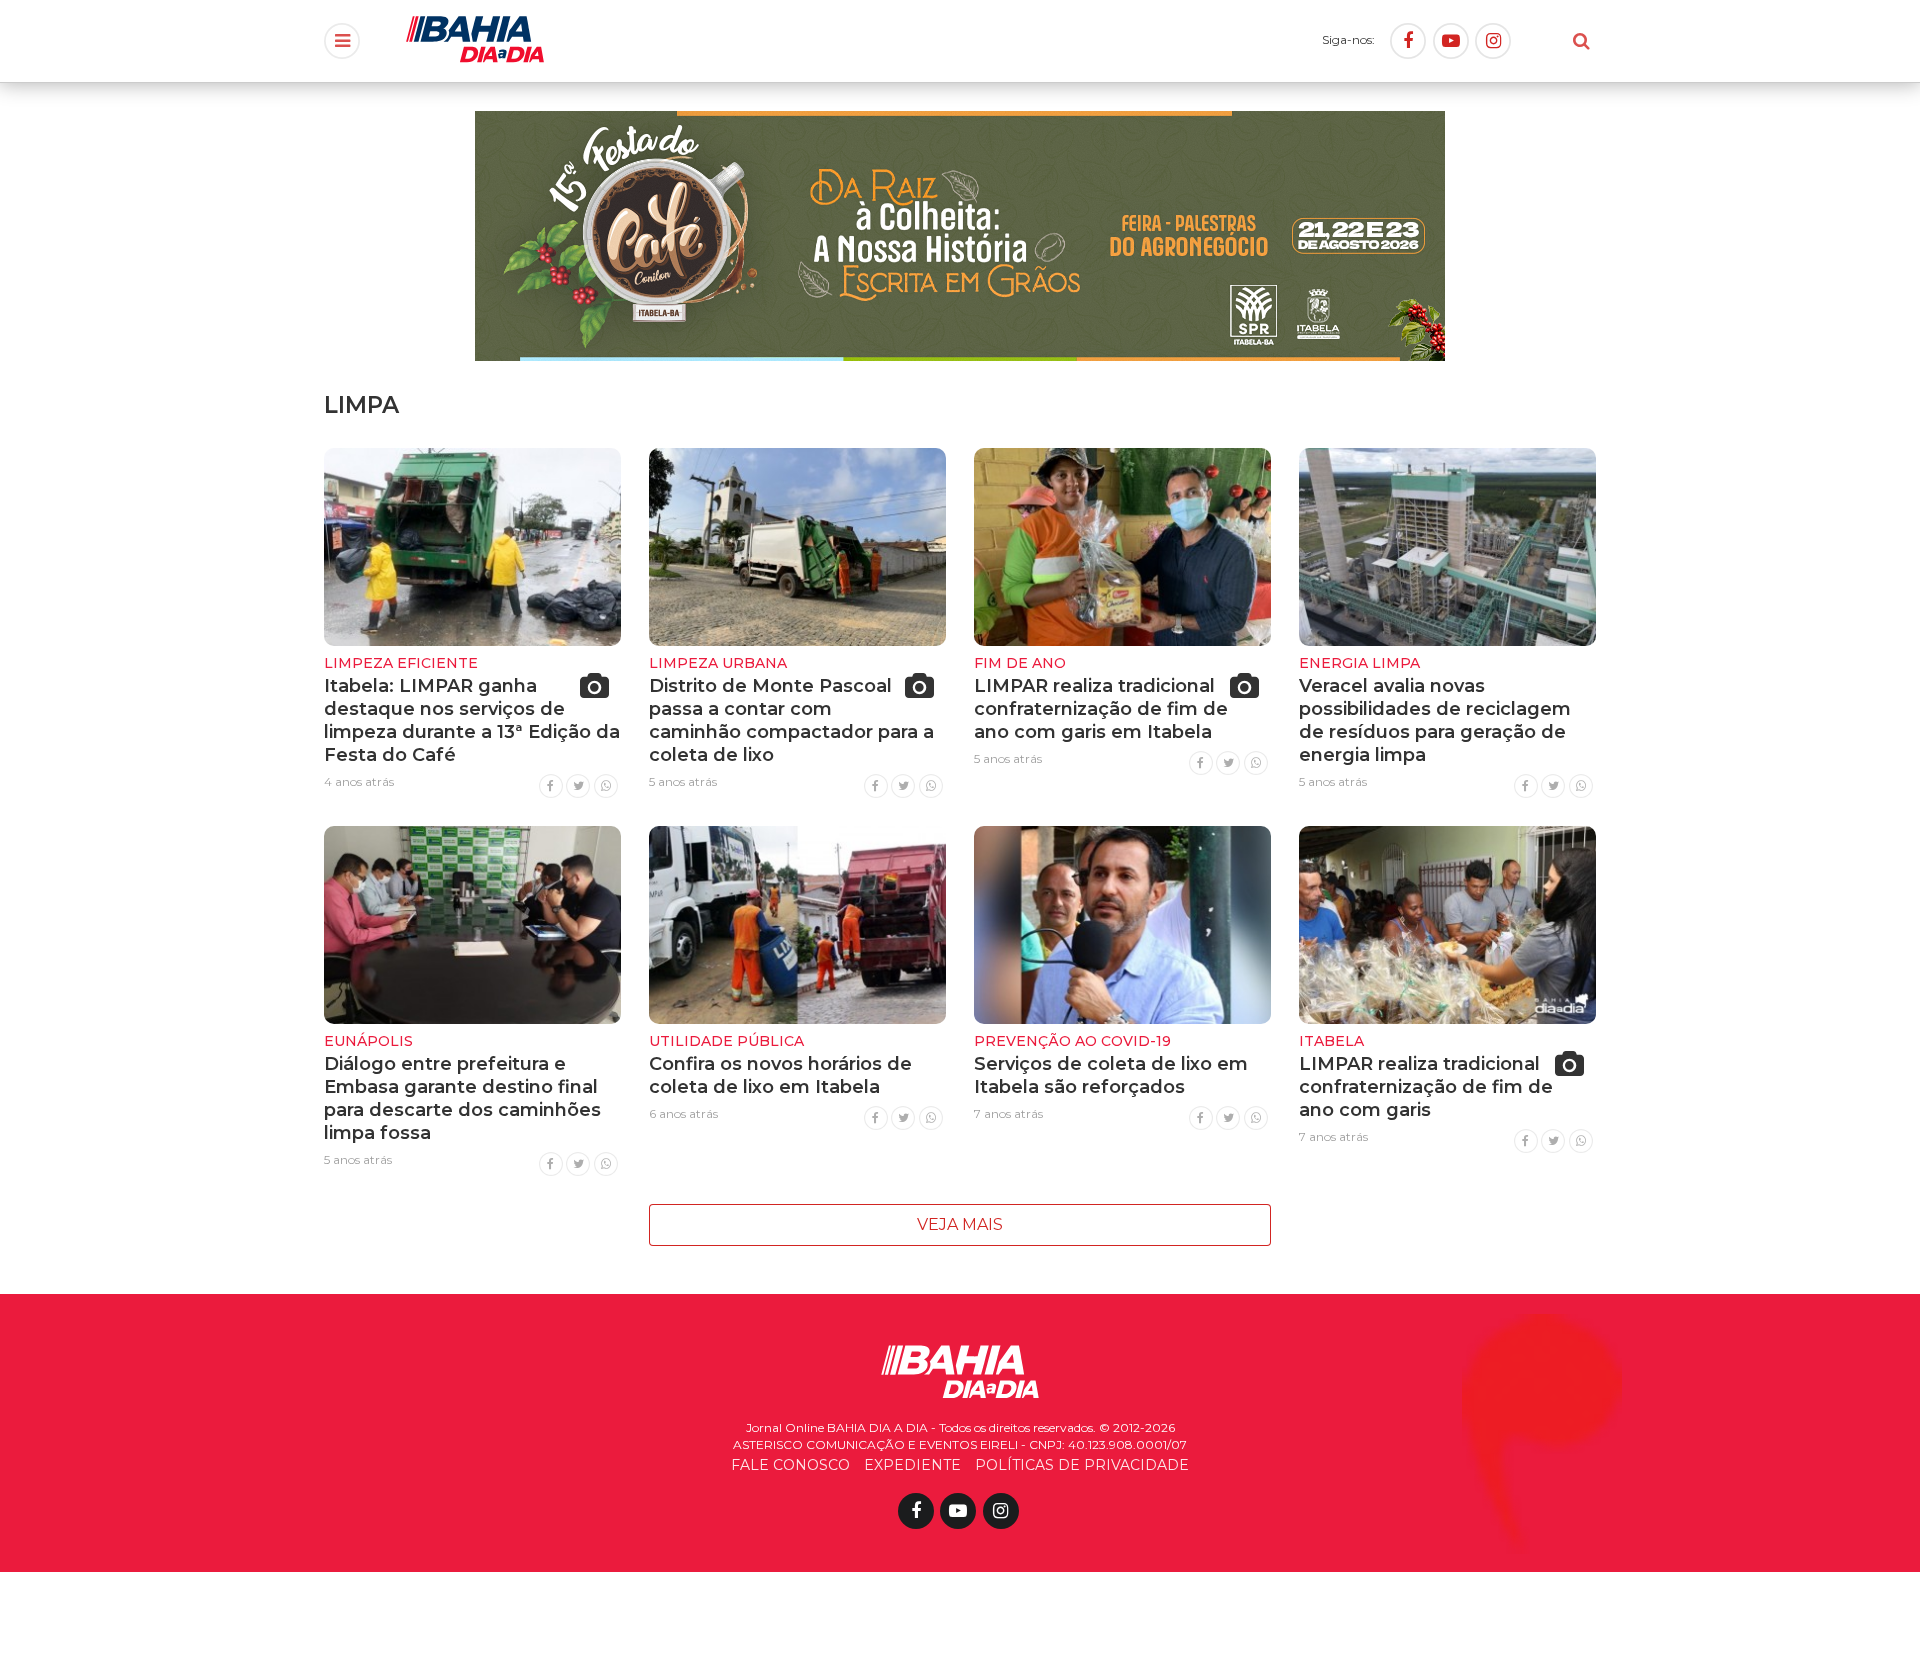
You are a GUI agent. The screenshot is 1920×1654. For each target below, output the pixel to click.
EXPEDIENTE (912, 1465)
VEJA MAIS (960, 1224)
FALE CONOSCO (790, 1465)
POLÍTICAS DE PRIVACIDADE (1082, 1465)
